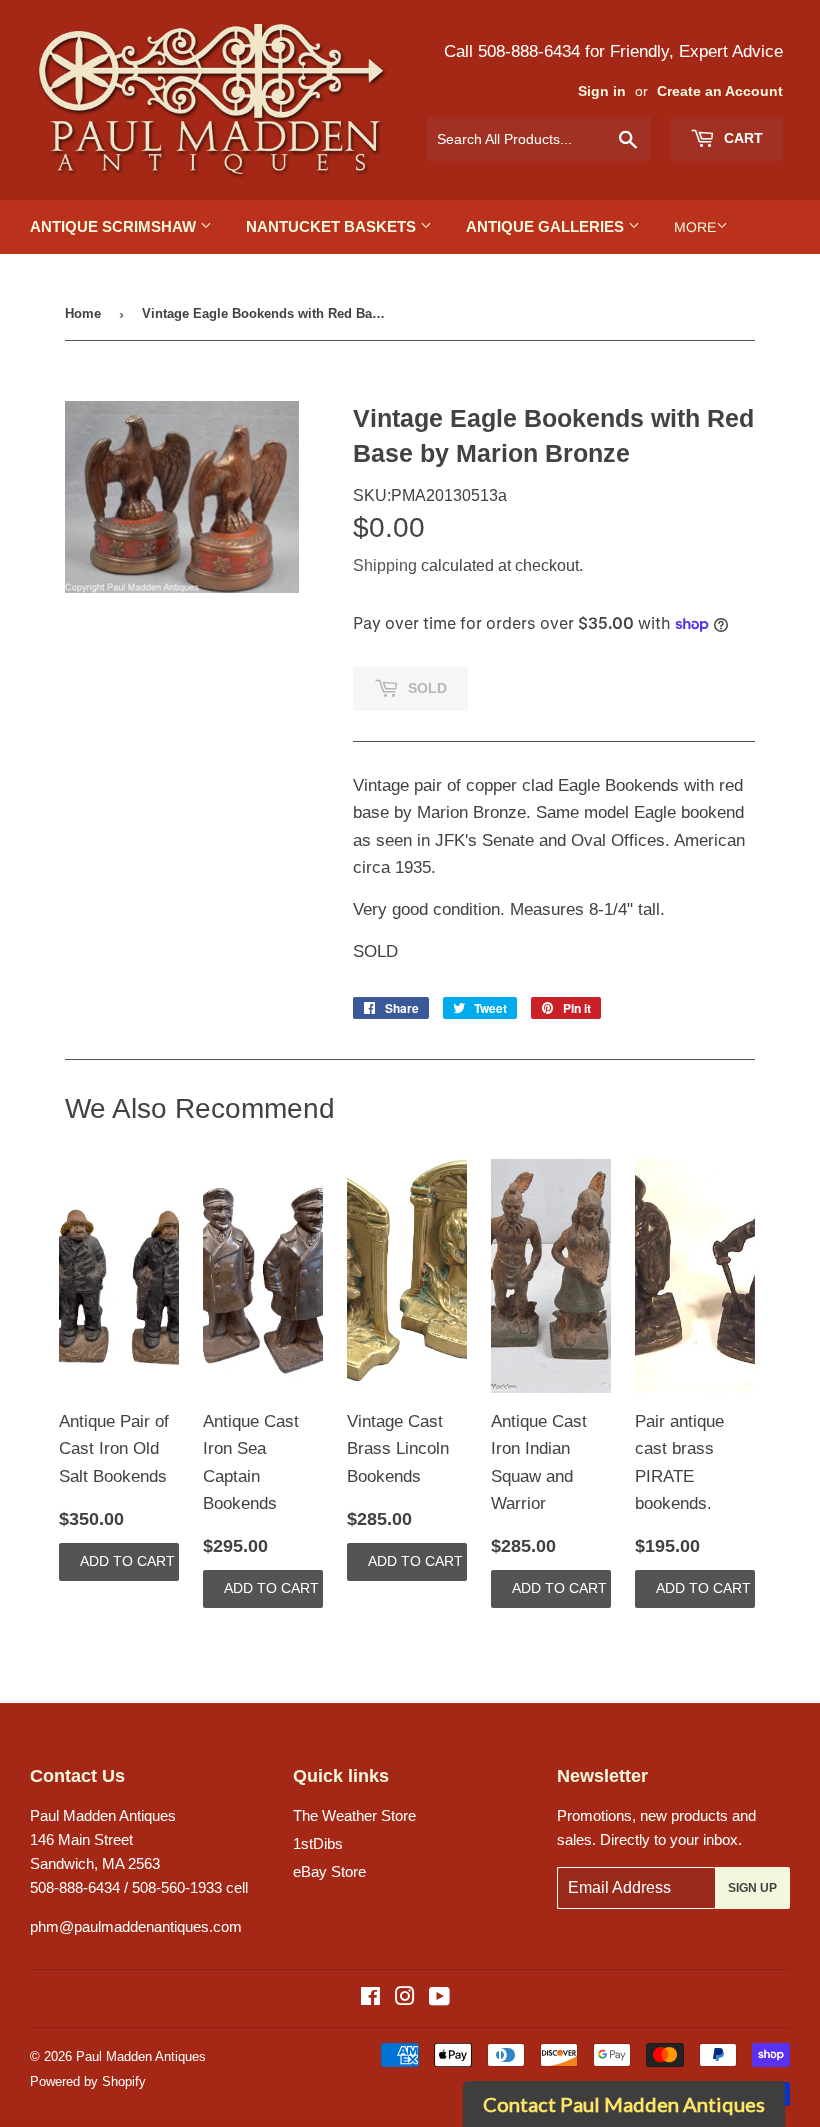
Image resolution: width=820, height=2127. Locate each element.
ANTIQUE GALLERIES (547, 226)
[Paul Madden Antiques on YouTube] (439, 1998)
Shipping (385, 565)
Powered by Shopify (88, 2081)
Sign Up (752, 1888)
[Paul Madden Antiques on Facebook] (370, 1998)
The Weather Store (354, 1815)
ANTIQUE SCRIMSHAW (115, 226)
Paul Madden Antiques (141, 2056)
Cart (741, 138)
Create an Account (720, 91)
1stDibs (318, 1843)
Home (83, 313)
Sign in (602, 91)
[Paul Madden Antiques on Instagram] (405, 1998)
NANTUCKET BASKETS (333, 226)
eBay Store (329, 1871)
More (695, 227)
